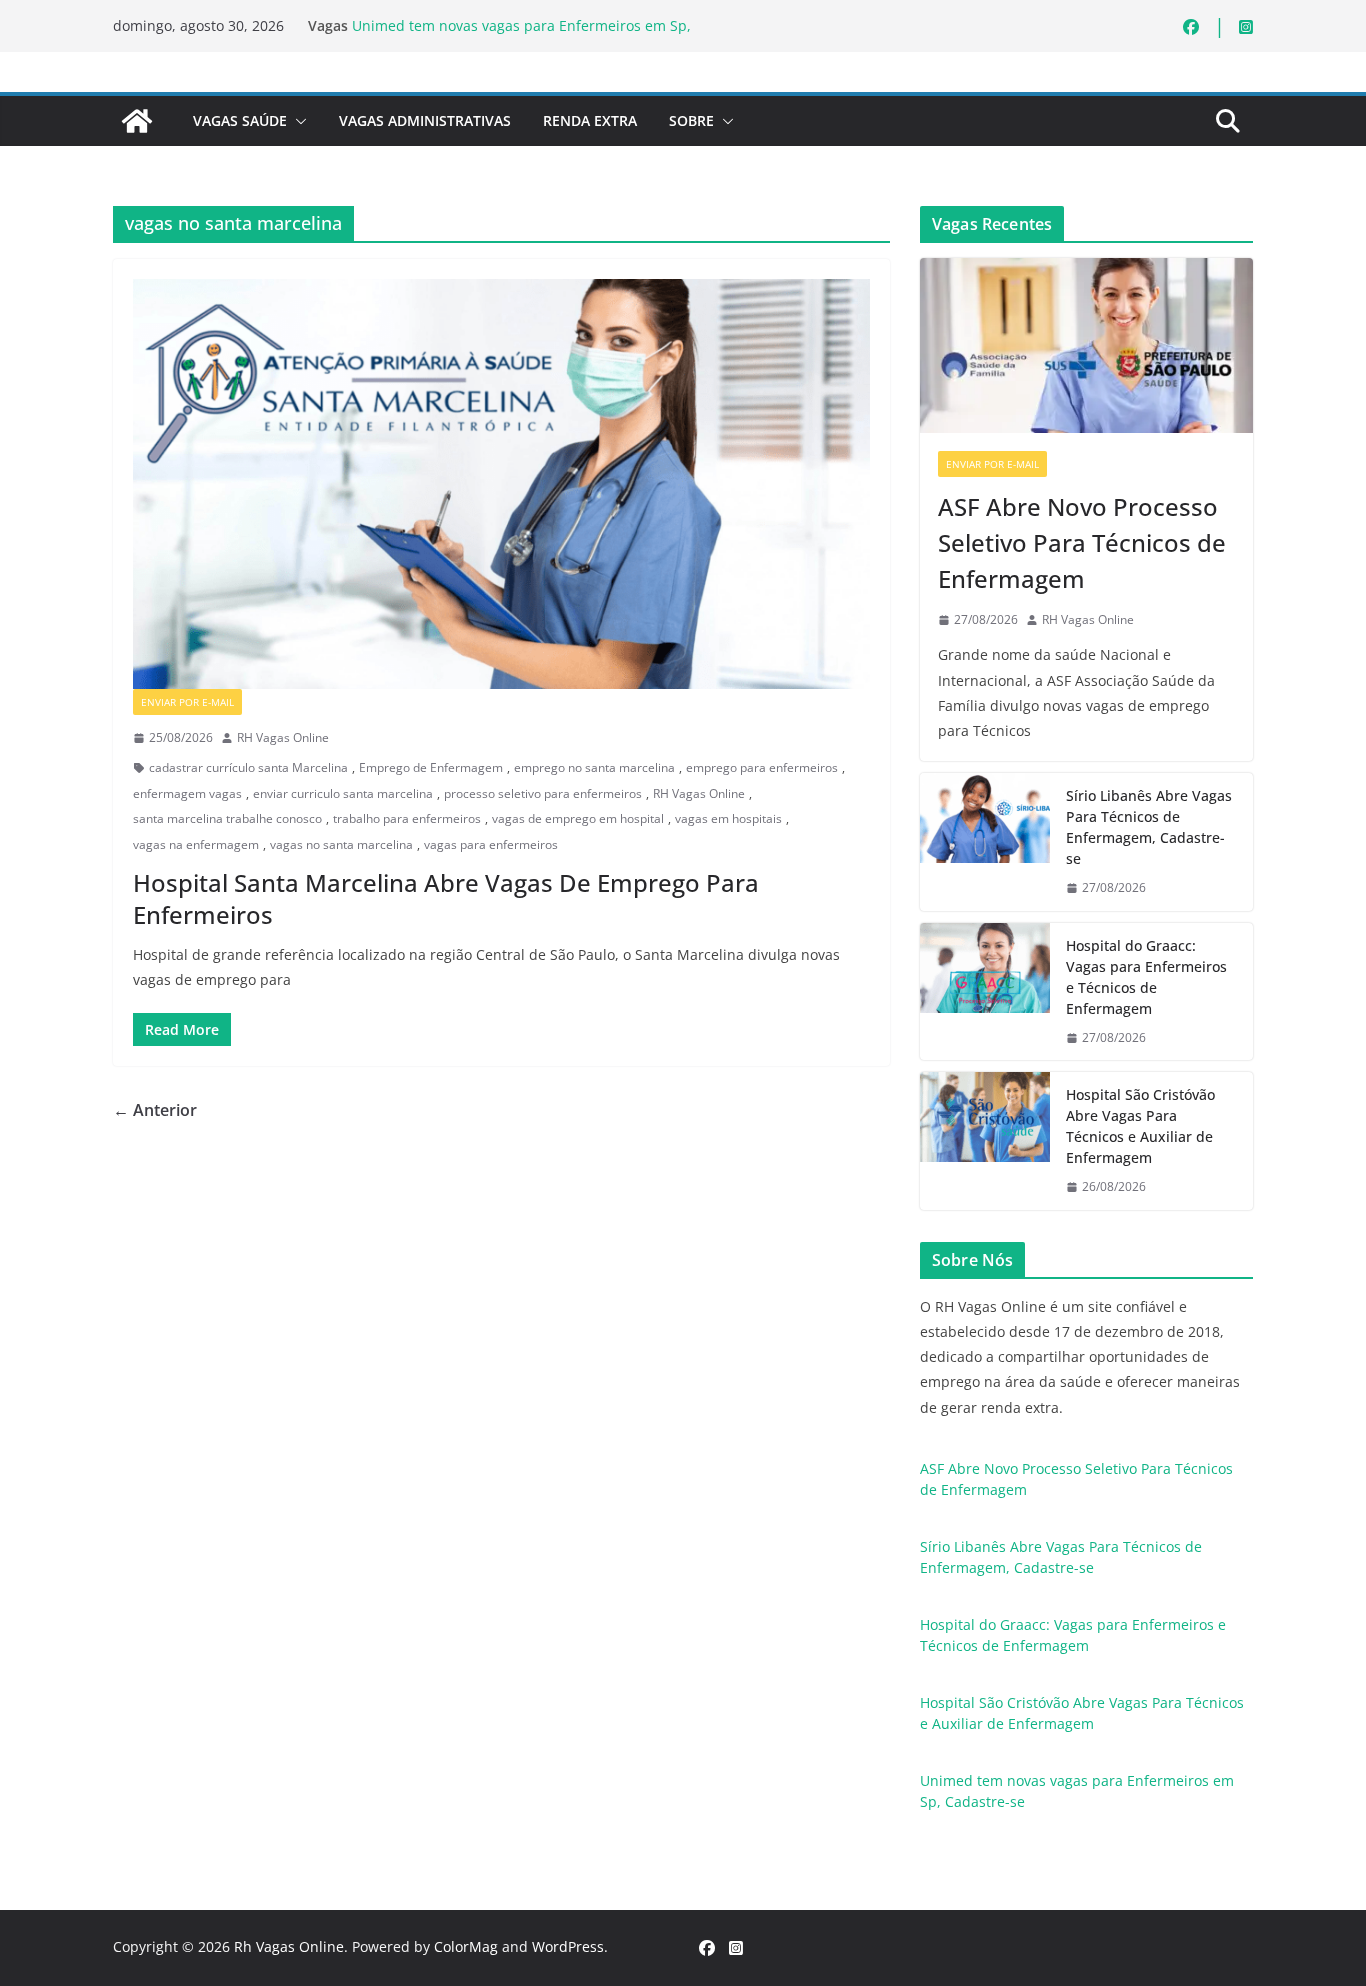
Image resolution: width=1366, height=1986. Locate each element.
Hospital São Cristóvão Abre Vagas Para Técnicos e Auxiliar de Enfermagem (1140, 1126)
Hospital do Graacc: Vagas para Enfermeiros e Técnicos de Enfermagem (1146, 977)
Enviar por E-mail (187, 702)
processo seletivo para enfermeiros (543, 793)
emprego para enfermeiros (762, 767)
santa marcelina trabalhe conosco (227, 818)
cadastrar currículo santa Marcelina (248, 767)
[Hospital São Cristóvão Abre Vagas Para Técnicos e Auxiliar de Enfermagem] (985, 1141)
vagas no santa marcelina (341, 844)
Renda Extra (590, 120)
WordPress (568, 1946)
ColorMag (466, 1946)
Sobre (691, 120)
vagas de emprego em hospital (578, 818)
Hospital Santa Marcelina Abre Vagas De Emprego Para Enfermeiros (446, 898)
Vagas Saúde (240, 120)
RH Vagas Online (283, 737)
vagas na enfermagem (196, 844)
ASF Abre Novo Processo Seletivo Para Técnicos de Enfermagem (1082, 542)
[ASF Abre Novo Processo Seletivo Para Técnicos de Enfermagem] (1086, 345)
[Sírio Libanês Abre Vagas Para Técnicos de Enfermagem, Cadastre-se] (985, 842)
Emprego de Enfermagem (431, 767)
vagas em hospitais (728, 818)
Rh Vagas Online (289, 1946)
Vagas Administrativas (425, 120)
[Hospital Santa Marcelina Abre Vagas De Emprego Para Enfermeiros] (501, 484)
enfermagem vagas (187, 793)
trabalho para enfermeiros (407, 818)
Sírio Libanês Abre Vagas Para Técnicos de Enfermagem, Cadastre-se (1149, 827)
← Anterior (155, 1110)
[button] (297, 121)
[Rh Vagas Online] (137, 121)
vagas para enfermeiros (491, 844)
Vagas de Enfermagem (318, 702)
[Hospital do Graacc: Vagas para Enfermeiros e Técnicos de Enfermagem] (985, 992)
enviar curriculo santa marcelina (343, 793)
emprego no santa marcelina (594, 767)
